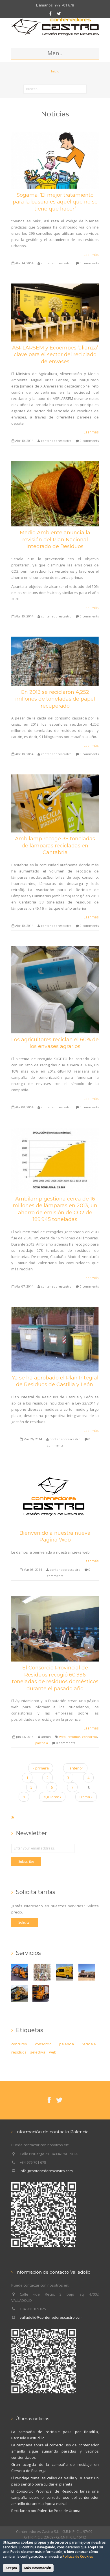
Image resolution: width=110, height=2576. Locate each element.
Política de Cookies (78, 2556)
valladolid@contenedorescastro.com (51, 2317)
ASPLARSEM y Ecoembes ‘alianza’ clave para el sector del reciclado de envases (55, 355)
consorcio (90, 1737)
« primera (41, 1768)
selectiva (38, 2052)
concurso (19, 2044)
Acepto (11, 2568)
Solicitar (25, 1922)
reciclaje (89, 2044)
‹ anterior (75, 1768)
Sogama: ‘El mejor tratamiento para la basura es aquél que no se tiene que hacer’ (55, 202)
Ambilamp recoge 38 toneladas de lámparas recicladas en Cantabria (55, 846)
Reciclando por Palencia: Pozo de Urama (46, 2511)
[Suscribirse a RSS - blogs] (13, 1817)
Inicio (55, 71)
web (62, 1737)
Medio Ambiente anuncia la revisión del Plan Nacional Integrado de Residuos (55, 540)
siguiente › (52, 1797)
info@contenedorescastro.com (46, 2171)
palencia (42, 1743)
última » (86, 1797)
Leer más (91, 254)
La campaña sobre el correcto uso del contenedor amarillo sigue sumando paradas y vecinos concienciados (55, 2451)
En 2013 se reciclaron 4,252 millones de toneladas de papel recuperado (55, 699)
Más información (38, 2568)
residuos (74, 1737)
